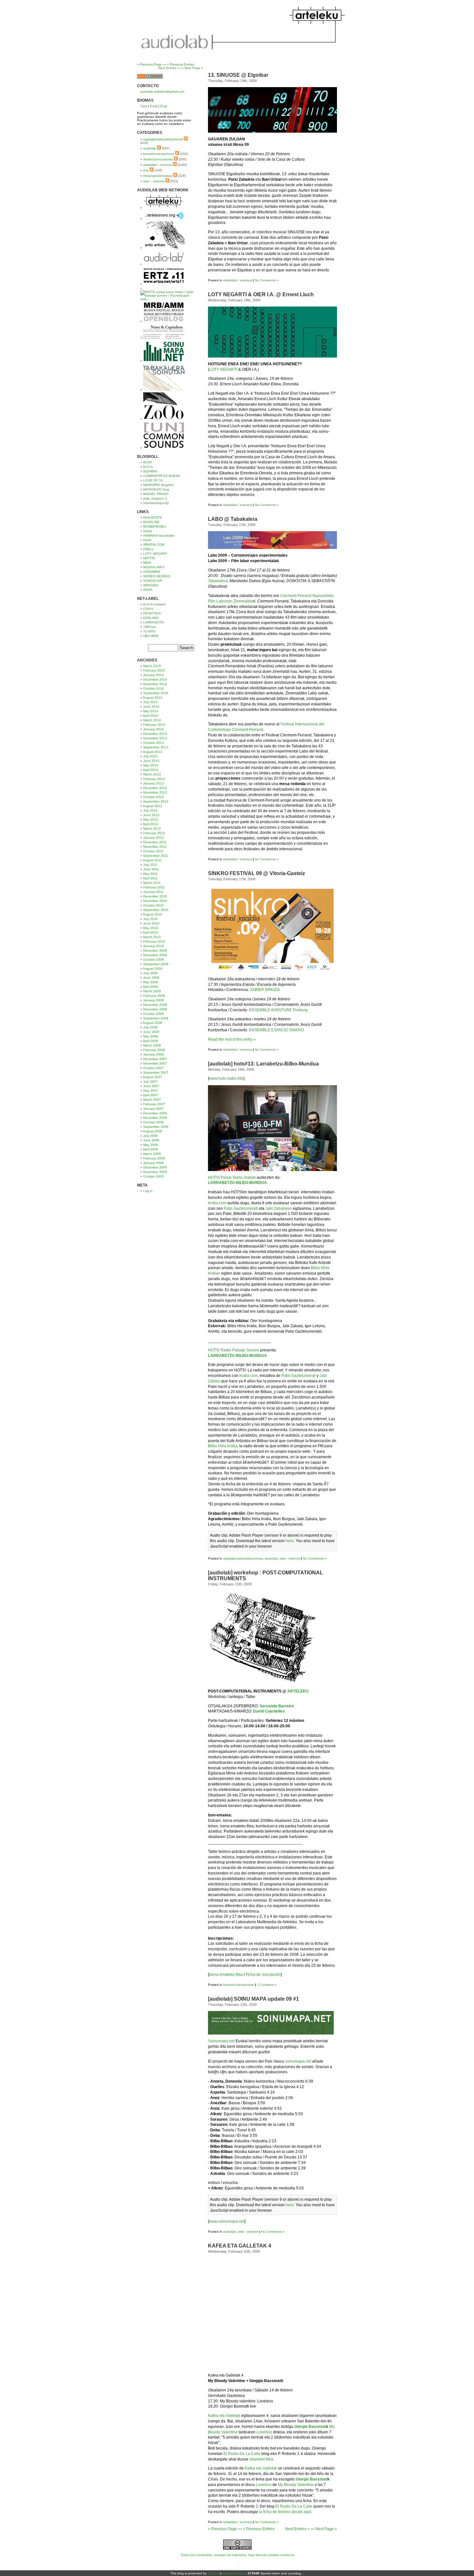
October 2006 (153, 1122)
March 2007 (152, 1100)
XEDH (148, 590)
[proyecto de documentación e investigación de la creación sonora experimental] (164, 448)
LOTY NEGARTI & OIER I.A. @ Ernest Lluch (261, 294)
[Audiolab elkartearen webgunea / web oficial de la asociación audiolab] (164, 264)
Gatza (148, 531)
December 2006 (155, 1113)
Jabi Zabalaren (279, 1208)
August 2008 (153, 1023)
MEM (147, 563)
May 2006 (151, 1145)
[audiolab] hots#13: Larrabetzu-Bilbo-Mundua (263, 1064)
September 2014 (156, 693)
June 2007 (151, 1086)
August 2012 (153, 806)
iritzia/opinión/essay (158, 176)
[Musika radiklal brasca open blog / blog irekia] (164, 321)
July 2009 (150, 973)
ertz (146, 170)
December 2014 (155, 679)
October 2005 (153, 1176)
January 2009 (153, 1000)
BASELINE (151, 522)
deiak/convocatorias (158, 159)
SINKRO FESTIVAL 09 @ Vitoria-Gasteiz (257, 873)
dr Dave (213, 2573)
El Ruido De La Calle (242, 2454)
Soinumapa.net (221, 2041)
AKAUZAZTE (153, 517)
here (290, 1541)
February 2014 (154, 725)
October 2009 (153, 960)
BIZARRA (150, 471)
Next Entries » (297, 2529)
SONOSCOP (153, 581)
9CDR (148, 462)
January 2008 (153, 1054)
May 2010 (151, 928)
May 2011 (150, 874)
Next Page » (326, 2529)
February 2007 (154, 1104)
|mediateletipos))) (156, 503)
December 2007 (155, 1059)
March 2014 (152, 720)
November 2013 (155, 738)
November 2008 (155, 1009)
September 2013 (156, 747)
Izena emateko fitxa (226, 1975)
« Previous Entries (259, 2529)
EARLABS (151, 618)
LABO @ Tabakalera (233, 519)
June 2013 (151, 761)
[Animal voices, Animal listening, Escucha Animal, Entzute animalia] (164, 419)
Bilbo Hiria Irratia (223, 1446)
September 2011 (156, 856)
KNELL (148, 549)
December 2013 (155, 734)
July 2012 (150, 810)
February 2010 (154, 941)
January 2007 (153, 1109)
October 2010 (153, 905)
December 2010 (155, 896)
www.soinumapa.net (227, 2221)
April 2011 (150, 878)
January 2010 (153, 946)
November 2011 (155, 847)
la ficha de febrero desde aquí (285, 2512)
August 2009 (153, 969)
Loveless (264, 2432)
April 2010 (150, 932)
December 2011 (155, 842)
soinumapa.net (298, 2061)
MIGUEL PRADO (156, 494)
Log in (148, 1191)
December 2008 (155, 1005)
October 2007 (153, 1068)
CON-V (148, 609)
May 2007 (151, 1091)
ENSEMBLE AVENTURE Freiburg (278, 1010)
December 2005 (155, 1167)
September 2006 (156, 1127)
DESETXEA (152, 613)
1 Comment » (267, 1985)
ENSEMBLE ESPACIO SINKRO (276, 1030)
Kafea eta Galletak (224, 2416)
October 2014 (153, 688)
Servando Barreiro (277, 1706)
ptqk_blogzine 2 (155, 498)
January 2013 (153, 783)
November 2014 (155, 684)
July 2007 (150, 1081)
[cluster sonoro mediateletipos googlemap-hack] (164, 219)
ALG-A (148, 467)
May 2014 (151, 711)
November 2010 (155, 901)
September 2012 (156, 801)
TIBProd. (150, 627)
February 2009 (154, 996)
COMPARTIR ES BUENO (162, 476)
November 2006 (155, 1118)
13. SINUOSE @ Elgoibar (238, 75)
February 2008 (154, 1050)
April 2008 (150, 1041)
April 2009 (150, 987)
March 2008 (152, 1045)
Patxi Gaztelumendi (241, 1208)
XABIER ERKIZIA (265, 990)
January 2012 (153, 838)
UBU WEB (151, 636)
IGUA (147, 540)
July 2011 (150, 865)
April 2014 (150, 716)
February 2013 (154, 779)
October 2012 (153, 797)
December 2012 (155, 788)
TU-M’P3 (149, 631)
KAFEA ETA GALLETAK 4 (240, 2246)
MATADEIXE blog (156, 489)
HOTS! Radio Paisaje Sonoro (234, 1350)
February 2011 (154, 887)
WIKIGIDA (151, 585)
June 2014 (151, 707)
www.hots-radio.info (226, 1078)
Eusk (154, 106)
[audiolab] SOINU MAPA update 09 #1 (253, 1999)
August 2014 (153, 697)
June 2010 (151, 923)
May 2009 (151, 982)
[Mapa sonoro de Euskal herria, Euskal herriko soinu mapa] (164, 361)
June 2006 (151, 1140)
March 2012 (152, 828)
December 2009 (155, 950)
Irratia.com (217, 1203)
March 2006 (152, 1154)
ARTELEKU (298, 1691)
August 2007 (153, 1077)
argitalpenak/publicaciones (243, 1558)
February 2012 (154, 833)
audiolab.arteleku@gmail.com (162, 91)
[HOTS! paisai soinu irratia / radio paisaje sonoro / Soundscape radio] (168, 299)
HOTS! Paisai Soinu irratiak (232, 1177)
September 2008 (156, 1018)
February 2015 (154, 670)
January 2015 (153, 675)
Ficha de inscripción (263, 1975)
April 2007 (150, 1095)
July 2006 (150, 1136)
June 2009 (151, 978)
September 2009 (156, 964)
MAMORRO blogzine (158, 485)
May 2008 (151, 1036)
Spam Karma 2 (234, 2573)
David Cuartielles (269, 1711)
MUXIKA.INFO (154, 567)
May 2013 (151, 765)
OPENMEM (152, 572)
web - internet (290, 1558)
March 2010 (152, 937)
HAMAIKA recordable (159, 535)
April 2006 (150, 1149)
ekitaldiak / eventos (237, 280)
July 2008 (150, 1027)
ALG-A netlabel (154, 604)
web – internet (154, 181)
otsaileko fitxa (261, 2459)
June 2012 (151, 815)
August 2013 (153, 752)
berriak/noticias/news (239, 1985)
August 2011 (152, 860)
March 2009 (152, 991)
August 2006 (153, 1131)
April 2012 (150, 824)
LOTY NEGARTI (223, 369)
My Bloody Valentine (296, 2485)
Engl (164, 106)
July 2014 (150, 702)
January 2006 (153, 1163)
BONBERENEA (155, 526)
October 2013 (153, 743)
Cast (144, 106)
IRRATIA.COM (154, 545)
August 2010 (153, 914)
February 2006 (154, 1158)
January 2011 (153, 892)
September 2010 (156, 910)
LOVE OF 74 (153, 480)
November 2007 (155, 1063)
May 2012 (151, 819)
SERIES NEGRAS (157, 576)
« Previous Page (222, 2529)
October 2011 (153, 851)
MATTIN (149, 558)
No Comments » (267, 280)
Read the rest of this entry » (232, 1039)
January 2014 (153, 729)
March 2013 (152, 774)
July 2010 (150, 919)
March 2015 (152, 666)
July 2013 (150, 756)
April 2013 (150, 770)
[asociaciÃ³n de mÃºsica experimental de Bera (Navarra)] (164, 284)
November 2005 (155, 1172)
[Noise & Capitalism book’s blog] (164, 338)
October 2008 (153, 1014)
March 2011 (152, 883)
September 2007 (156, 1072)
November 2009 (155, 955)
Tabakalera (218, 581)
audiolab (271, 1558)
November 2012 (155, 792)
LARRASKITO (154, 622)
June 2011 (151, 869)
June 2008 (151, 1032)
